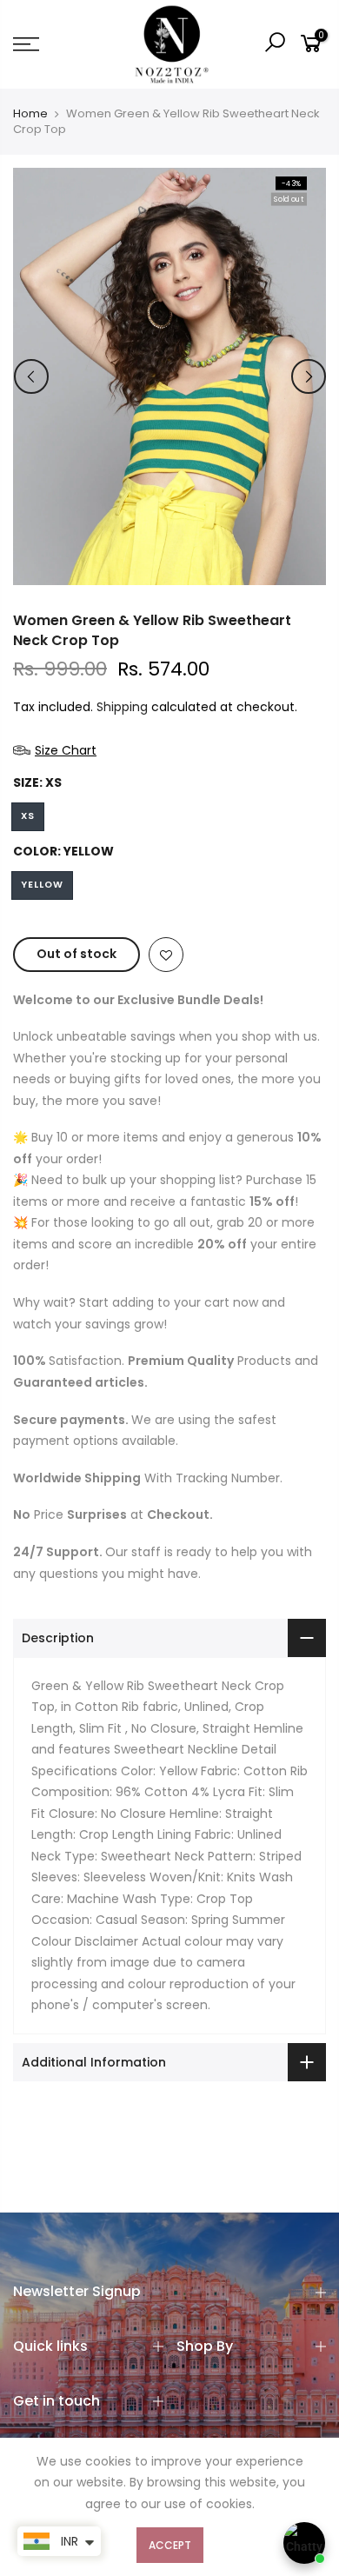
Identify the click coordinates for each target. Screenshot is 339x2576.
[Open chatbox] (304, 2543)
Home (30, 114)
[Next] (309, 376)
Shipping (122, 707)
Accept (170, 2545)
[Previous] (31, 376)
